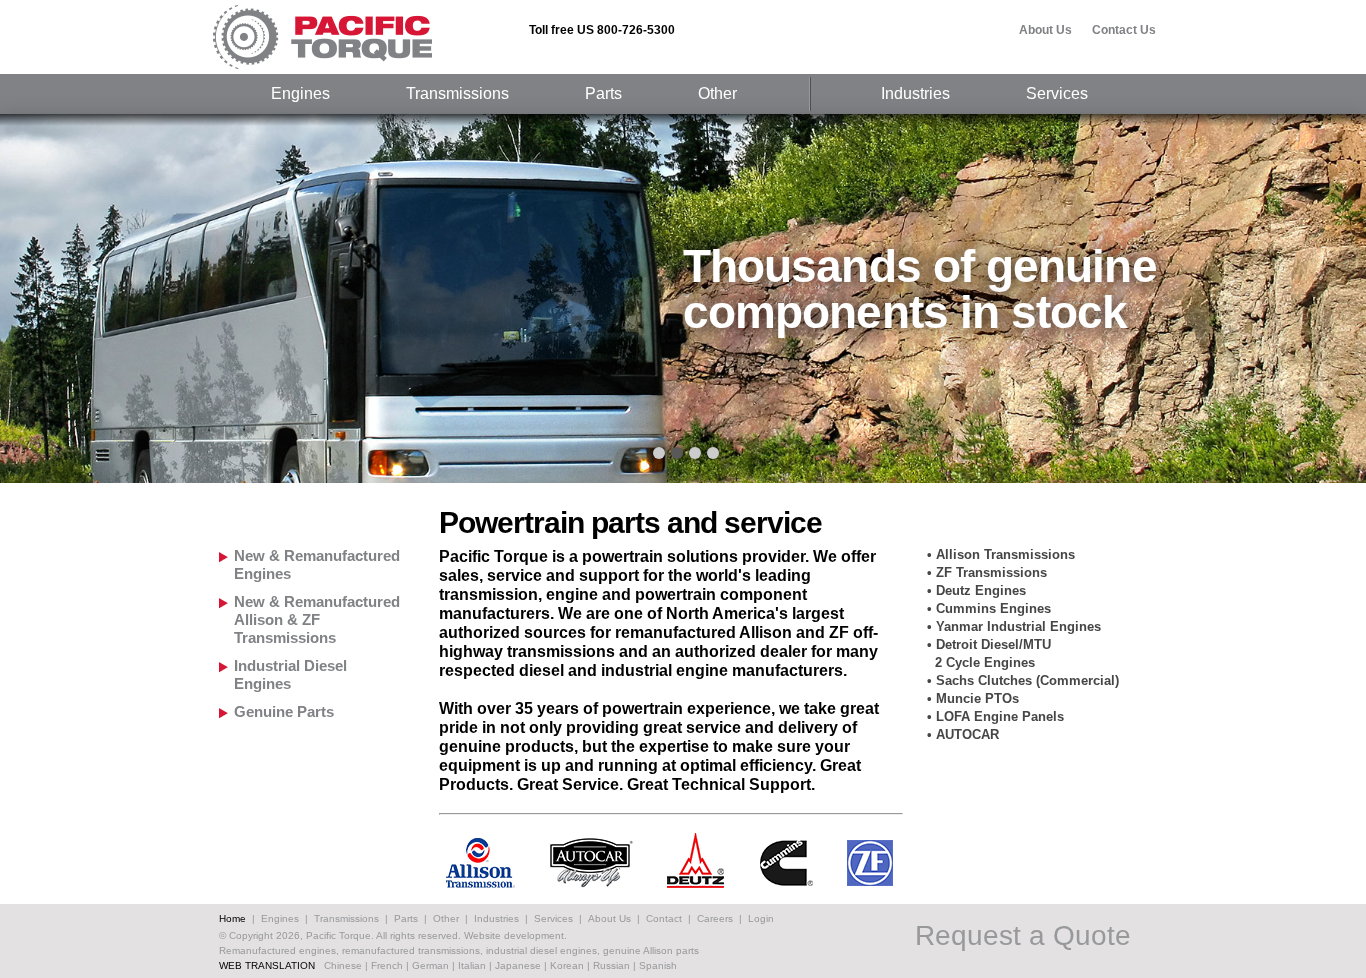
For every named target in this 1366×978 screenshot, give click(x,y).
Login (761, 918)
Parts (603, 93)
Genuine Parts (284, 711)
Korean (567, 965)
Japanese (518, 965)
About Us (1045, 30)
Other (717, 93)
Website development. (515, 935)
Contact (664, 918)
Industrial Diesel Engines (290, 674)
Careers (715, 918)
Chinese (343, 965)
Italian (472, 965)
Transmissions (457, 93)
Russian (611, 965)
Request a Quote (1023, 936)
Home (232, 918)
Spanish (658, 965)
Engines (300, 93)
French (387, 965)
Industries (915, 93)
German (430, 965)
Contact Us (1124, 30)
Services (1057, 93)
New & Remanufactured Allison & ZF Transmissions (317, 619)
